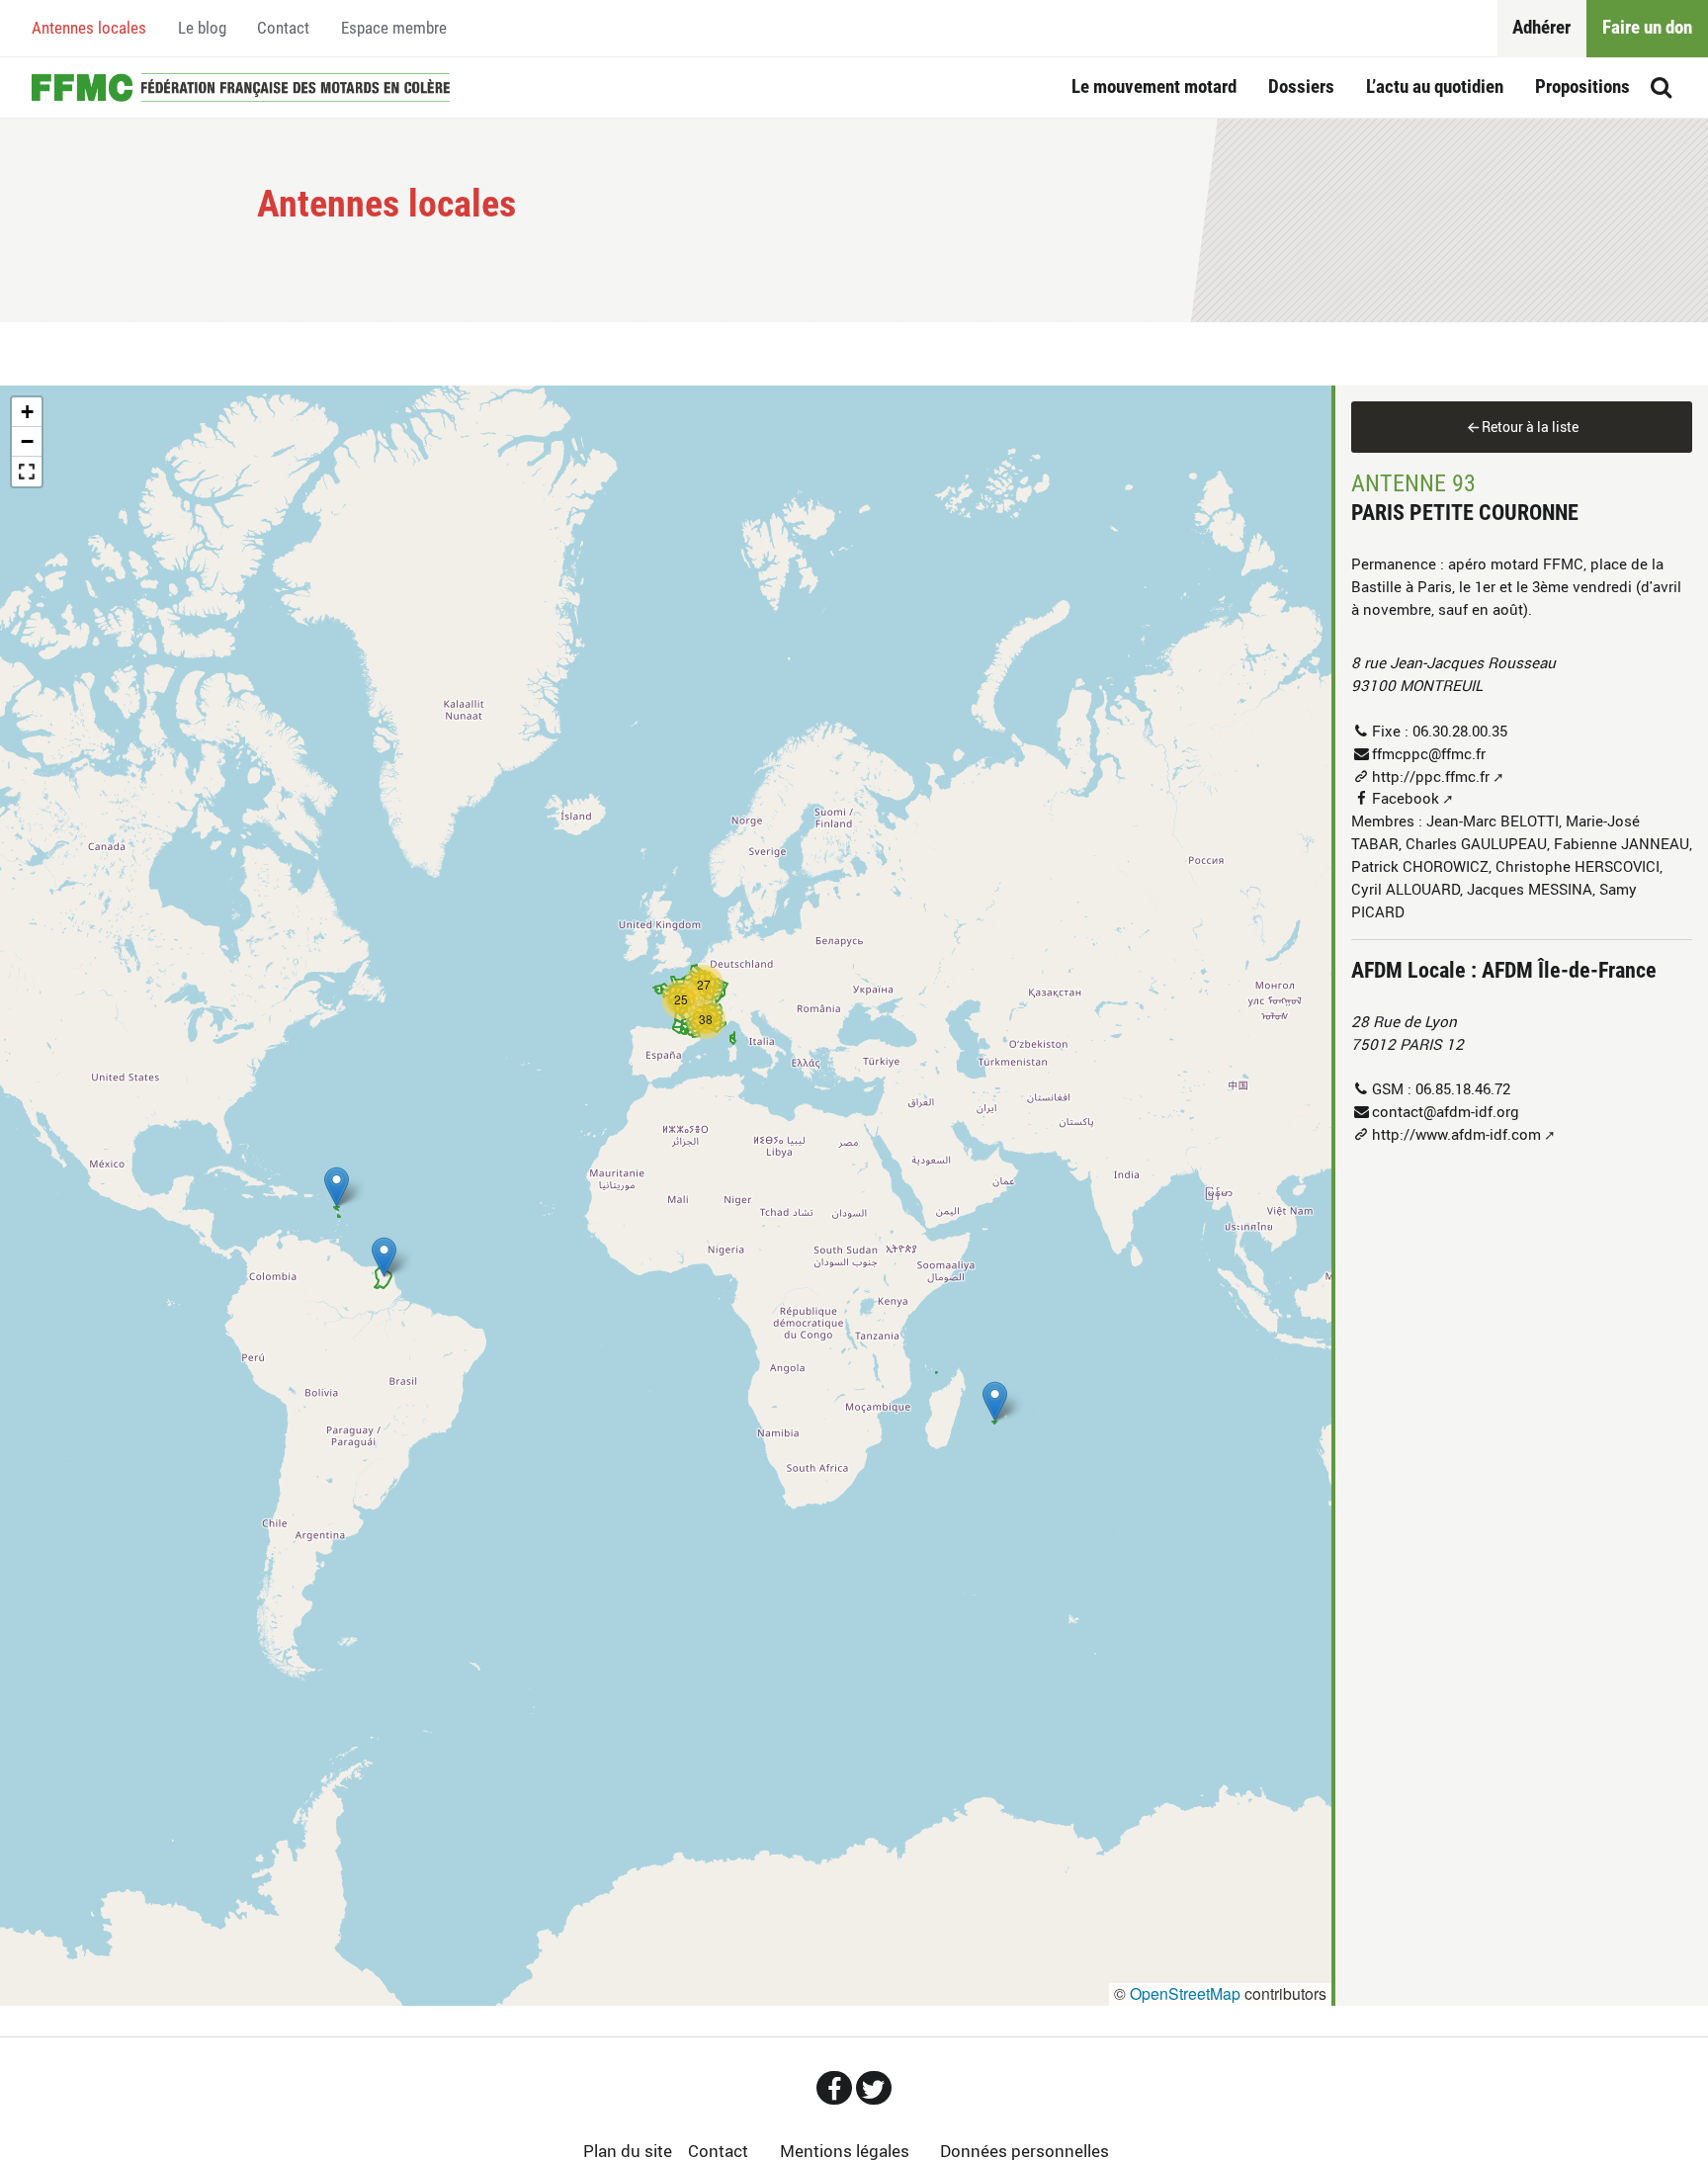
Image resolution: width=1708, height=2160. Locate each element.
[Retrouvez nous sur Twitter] (874, 2088)
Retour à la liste (1530, 427)
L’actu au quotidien (1435, 86)
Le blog (202, 28)
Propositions (1582, 86)
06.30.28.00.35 (1460, 731)
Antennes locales (89, 28)
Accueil (241, 88)
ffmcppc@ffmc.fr (1429, 753)
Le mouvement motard (1154, 86)
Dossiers (1301, 86)
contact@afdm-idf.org (1446, 1111)
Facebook (1406, 798)
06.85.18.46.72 (1463, 1088)
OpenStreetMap (1185, 1993)
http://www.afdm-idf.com (1456, 1134)
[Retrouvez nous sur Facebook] (834, 2088)
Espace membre (394, 28)
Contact (283, 28)
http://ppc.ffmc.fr (1431, 776)
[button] (995, 1401)
